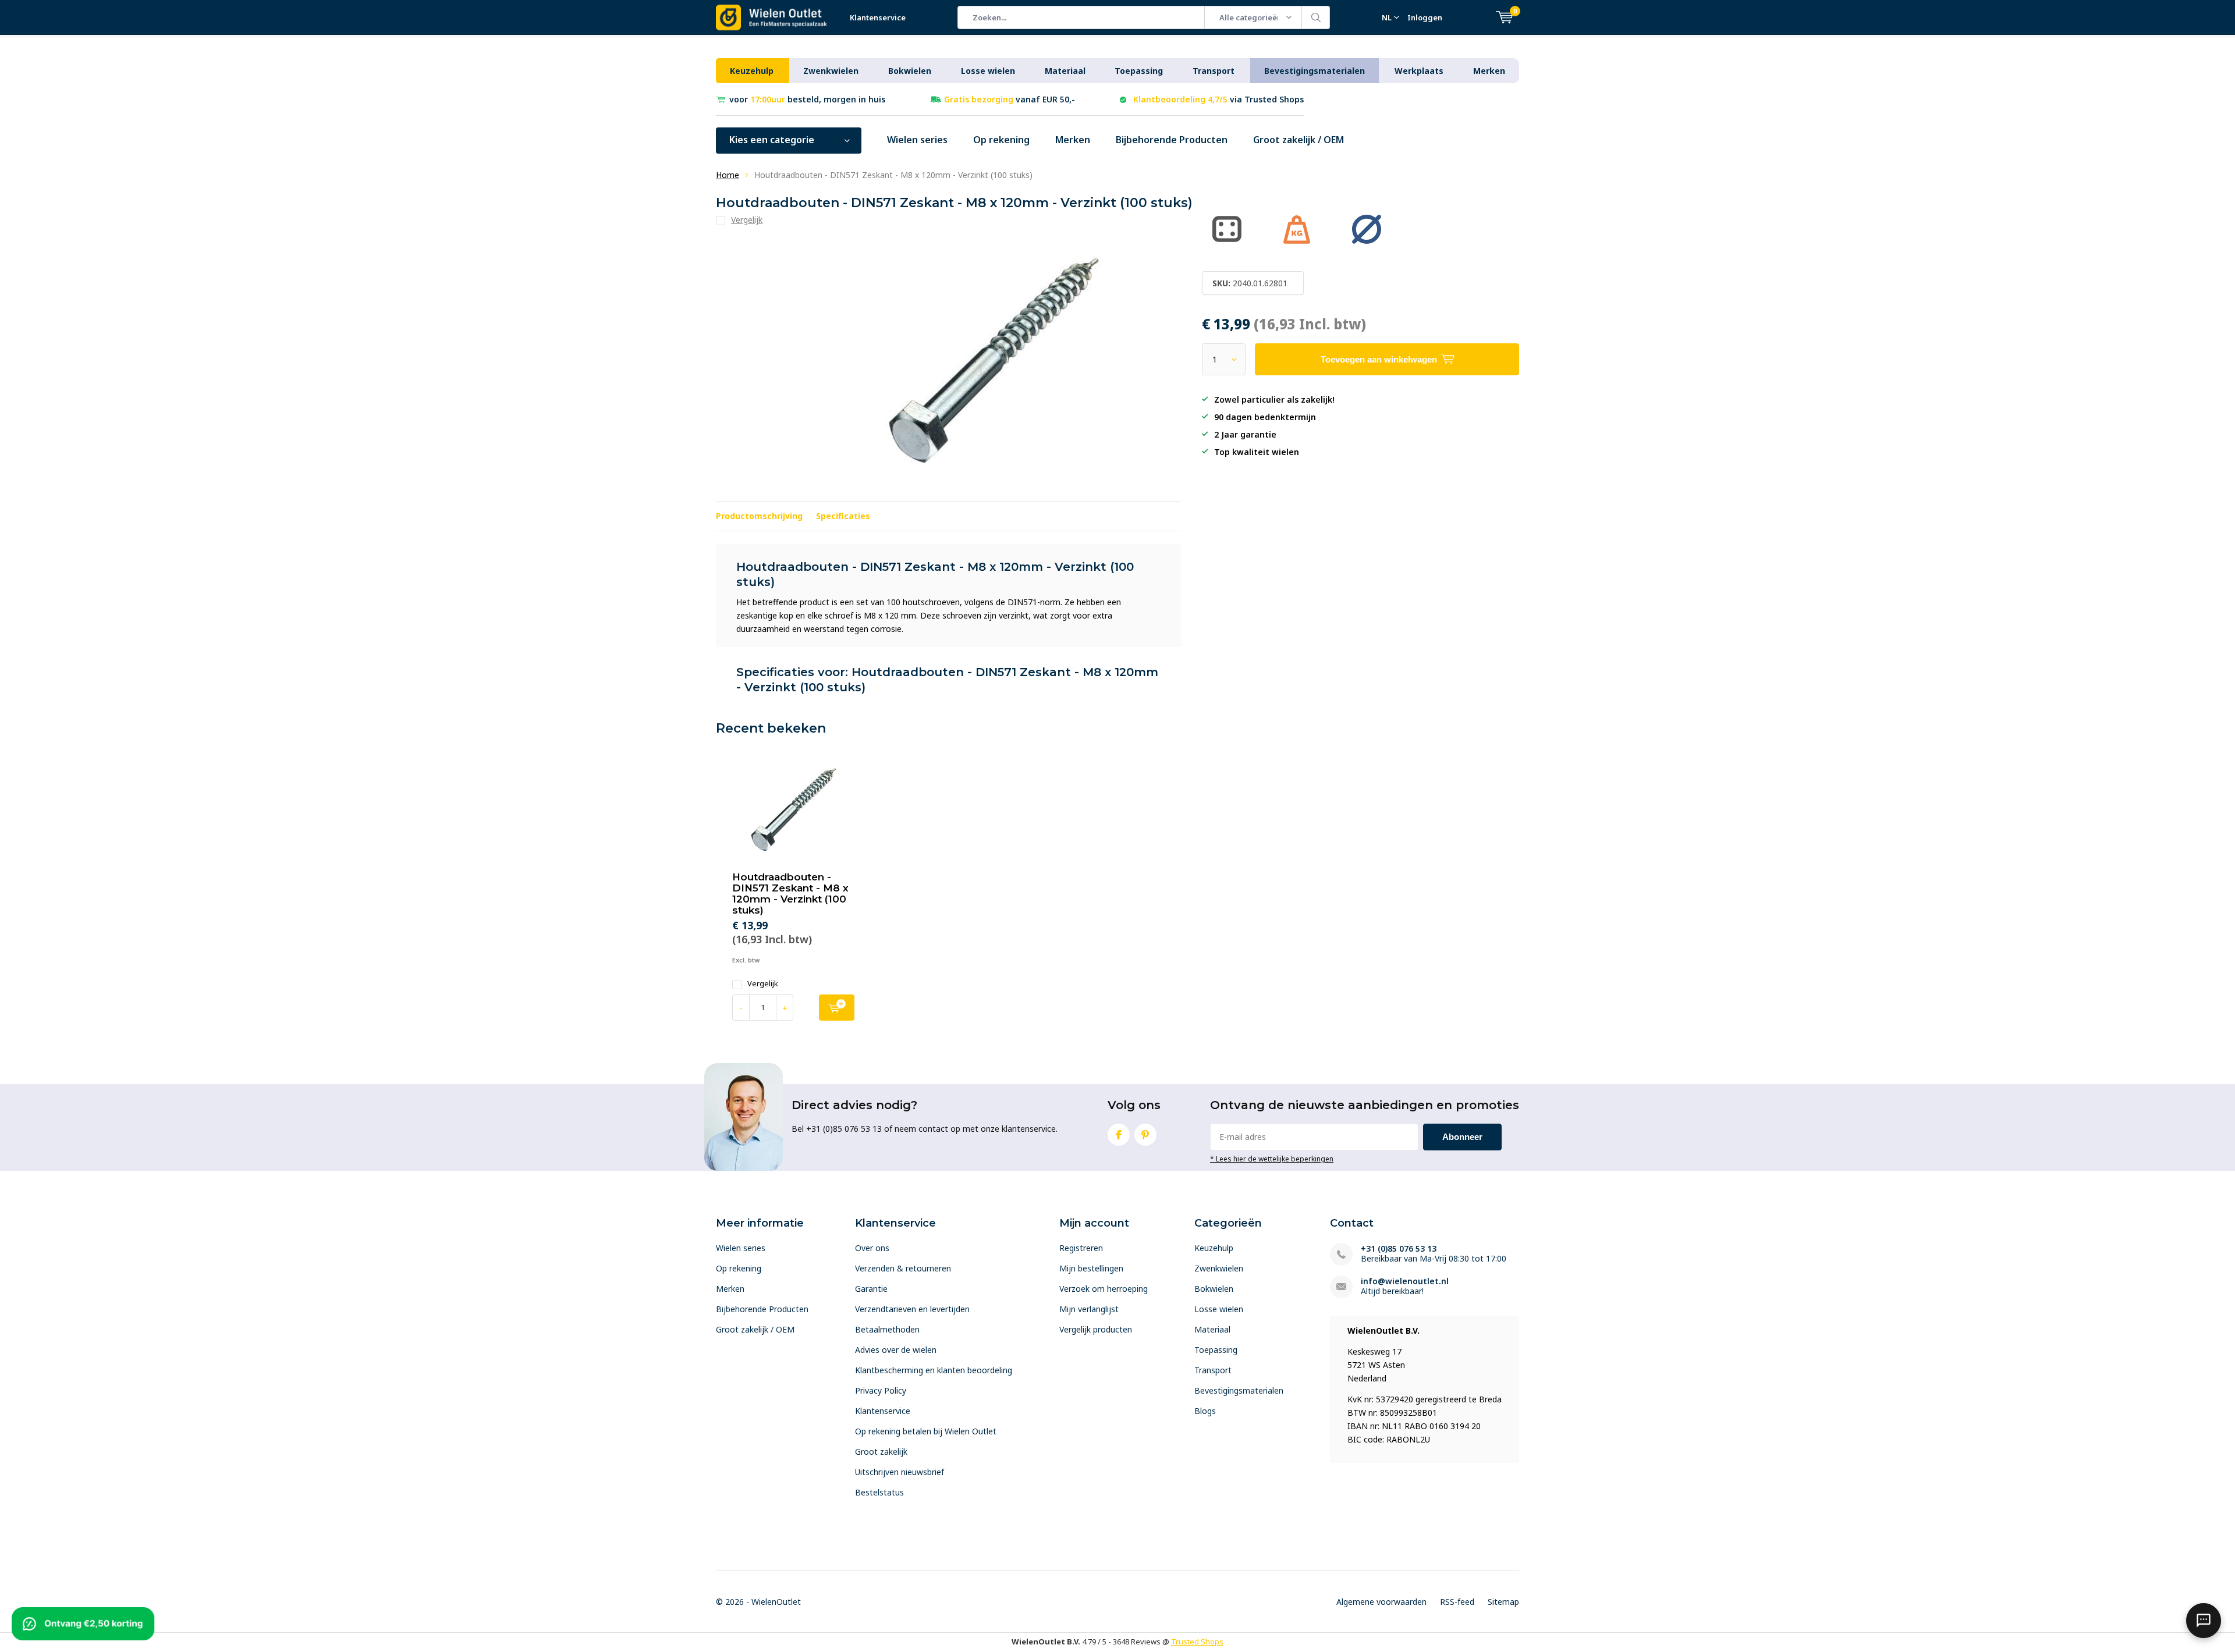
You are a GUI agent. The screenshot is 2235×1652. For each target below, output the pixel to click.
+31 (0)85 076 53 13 (1399, 1248)
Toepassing (1139, 71)
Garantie (871, 1289)
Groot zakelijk (881, 1452)
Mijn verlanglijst (1089, 1309)
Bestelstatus (879, 1492)
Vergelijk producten (1096, 1329)
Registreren (1081, 1248)
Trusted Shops (1197, 1642)
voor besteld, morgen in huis (807, 99)
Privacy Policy (881, 1390)
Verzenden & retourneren (903, 1268)
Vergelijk (763, 984)
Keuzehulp (752, 71)
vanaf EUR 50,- (1010, 99)
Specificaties (843, 516)
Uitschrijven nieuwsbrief (900, 1472)
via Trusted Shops (1218, 99)
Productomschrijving (759, 516)
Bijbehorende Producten (1172, 140)
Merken (1489, 71)
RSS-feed (1457, 1602)
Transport (1214, 71)
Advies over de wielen (896, 1350)
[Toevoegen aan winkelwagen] (837, 1008)
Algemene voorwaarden (1381, 1602)
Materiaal (1065, 71)
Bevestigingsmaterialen (1315, 71)
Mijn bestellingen (1091, 1268)
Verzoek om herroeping (1104, 1289)
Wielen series (917, 140)
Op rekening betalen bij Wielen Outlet (926, 1431)
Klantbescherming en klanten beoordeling (934, 1370)
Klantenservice (878, 17)
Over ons (872, 1248)
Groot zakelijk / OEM (1299, 140)
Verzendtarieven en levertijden (912, 1309)
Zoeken (1316, 17)
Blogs (1205, 1411)
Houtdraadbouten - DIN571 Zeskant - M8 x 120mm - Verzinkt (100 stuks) (790, 893)
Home (728, 175)
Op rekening (1001, 140)
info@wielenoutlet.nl (1405, 1281)
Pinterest (1145, 1135)
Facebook (1119, 1135)
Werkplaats (1419, 71)
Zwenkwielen (831, 71)
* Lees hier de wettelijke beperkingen (1272, 1159)
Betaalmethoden (887, 1329)
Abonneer (1462, 1137)
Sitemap (1503, 1602)
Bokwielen (910, 71)
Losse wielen (988, 71)
